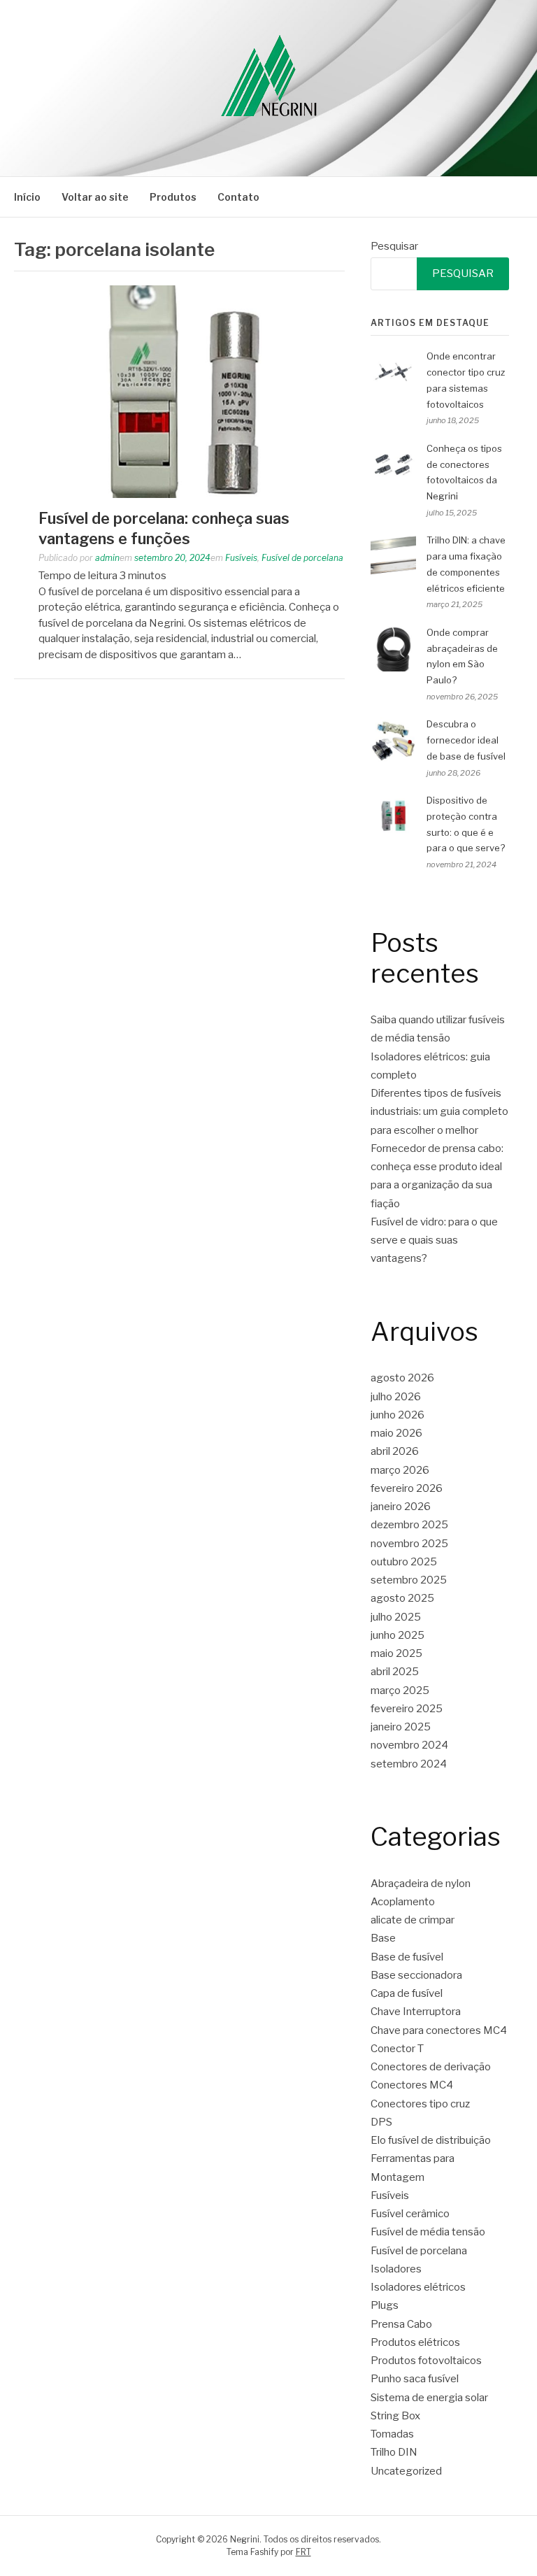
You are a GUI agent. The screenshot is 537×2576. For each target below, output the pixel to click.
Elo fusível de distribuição (431, 2140)
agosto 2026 (402, 1378)
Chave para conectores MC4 (439, 2030)
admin (107, 558)
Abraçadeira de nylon (421, 1884)
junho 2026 (398, 1415)
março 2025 (400, 1691)
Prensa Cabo (401, 2324)
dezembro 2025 (409, 1525)
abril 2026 (395, 1451)
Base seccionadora (416, 1975)
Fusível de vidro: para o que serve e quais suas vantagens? (434, 1240)
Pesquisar (394, 246)
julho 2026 (396, 1397)
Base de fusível (407, 1957)
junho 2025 (398, 1635)
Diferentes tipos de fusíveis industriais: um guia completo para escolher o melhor (439, 1112)
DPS (381, 2122)
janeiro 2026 (401, 1507)
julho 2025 (396, 1617)
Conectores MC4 (412, 2085)
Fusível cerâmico (410, 2214)
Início (27, 197)
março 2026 (400, 1470)
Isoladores (396, 2269)
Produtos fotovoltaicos (426, 2361)
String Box (395, 2416)
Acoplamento (403, 1902)
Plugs (385, 2305)
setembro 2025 (409, 1580)
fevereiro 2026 (407, 1488)
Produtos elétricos (415, 2342)
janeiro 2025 (401, 1727)
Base (383, 1938)
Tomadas (392, 2434)
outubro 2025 (404, 1562)
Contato (238, 197)
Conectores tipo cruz (420, 2104)
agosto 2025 (402, 1598)
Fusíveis (241, 558)
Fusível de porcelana (302, 558)
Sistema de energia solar (429, 2398)
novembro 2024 (409, 1745)
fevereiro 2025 (407, 1709)
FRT (303, 2552)
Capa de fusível (407, 1993)
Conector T (397, 2049)
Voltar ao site (95, 197)
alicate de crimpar (413, 1920)
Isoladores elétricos (418, 2287)
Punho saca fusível (415, 2379)
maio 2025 (396, 1653)
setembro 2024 (409, 1764)
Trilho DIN (394, 2452)
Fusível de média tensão (428, 2232)
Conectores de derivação (431, 2067)
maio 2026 (396, 1433)
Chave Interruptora (416, 2012)
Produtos (173, 197)
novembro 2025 (409, 1544)
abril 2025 (395, 1672)
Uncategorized (406, 2471)
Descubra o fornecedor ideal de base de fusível (466, 740)
